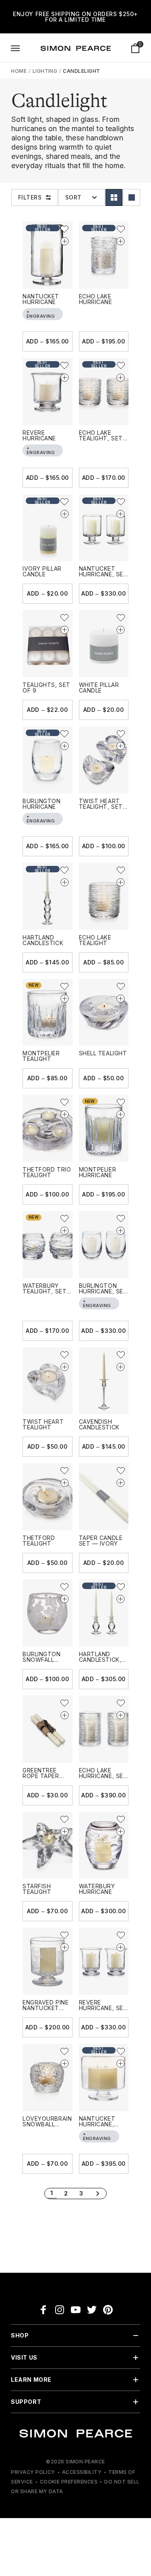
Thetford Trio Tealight (47, 1172)
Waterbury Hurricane (97, 1889)
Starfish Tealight (37, 1889)
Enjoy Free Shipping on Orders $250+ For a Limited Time (75, 17)
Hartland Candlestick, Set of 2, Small (103, 1660)
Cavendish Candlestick (99, 1424)
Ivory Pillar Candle (42, 571)
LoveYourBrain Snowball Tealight (47, 2124)
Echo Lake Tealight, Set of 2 (101, 438)
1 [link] (52, 2193)
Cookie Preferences (69, 2482)
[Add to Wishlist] (64, 229)
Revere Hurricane (39, 435)
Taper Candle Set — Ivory (101, 1541)
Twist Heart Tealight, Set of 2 (101, 807)
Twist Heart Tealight (43, 1424)
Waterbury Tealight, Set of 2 (44, 1291)
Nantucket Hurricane (41, 299)
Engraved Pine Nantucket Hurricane (46, 2008)
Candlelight (81, 71)
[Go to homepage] (76, 48)
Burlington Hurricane (42, 804)
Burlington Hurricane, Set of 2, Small (103, 1291)
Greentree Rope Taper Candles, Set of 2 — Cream (44, 1779)
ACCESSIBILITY (82, 2472)
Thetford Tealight (39, 1541)
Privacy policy (33, 2472)
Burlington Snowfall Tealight (42, 1660)
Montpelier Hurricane (98, 1172)
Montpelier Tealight (41, 1056)
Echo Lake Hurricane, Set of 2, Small (103, 1776)
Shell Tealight (103, 1053)
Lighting (46, 71)
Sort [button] (73, 197)
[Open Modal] (15, 48)
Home (19, 71)
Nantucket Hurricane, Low (97, 2124)
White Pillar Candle (99, 688)
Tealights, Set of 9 (47, 688)
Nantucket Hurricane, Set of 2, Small (103, 574)
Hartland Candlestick (43, 940)
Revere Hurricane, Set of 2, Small (103, 2008)
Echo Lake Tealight (95, 940)
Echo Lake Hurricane (96, 299)
